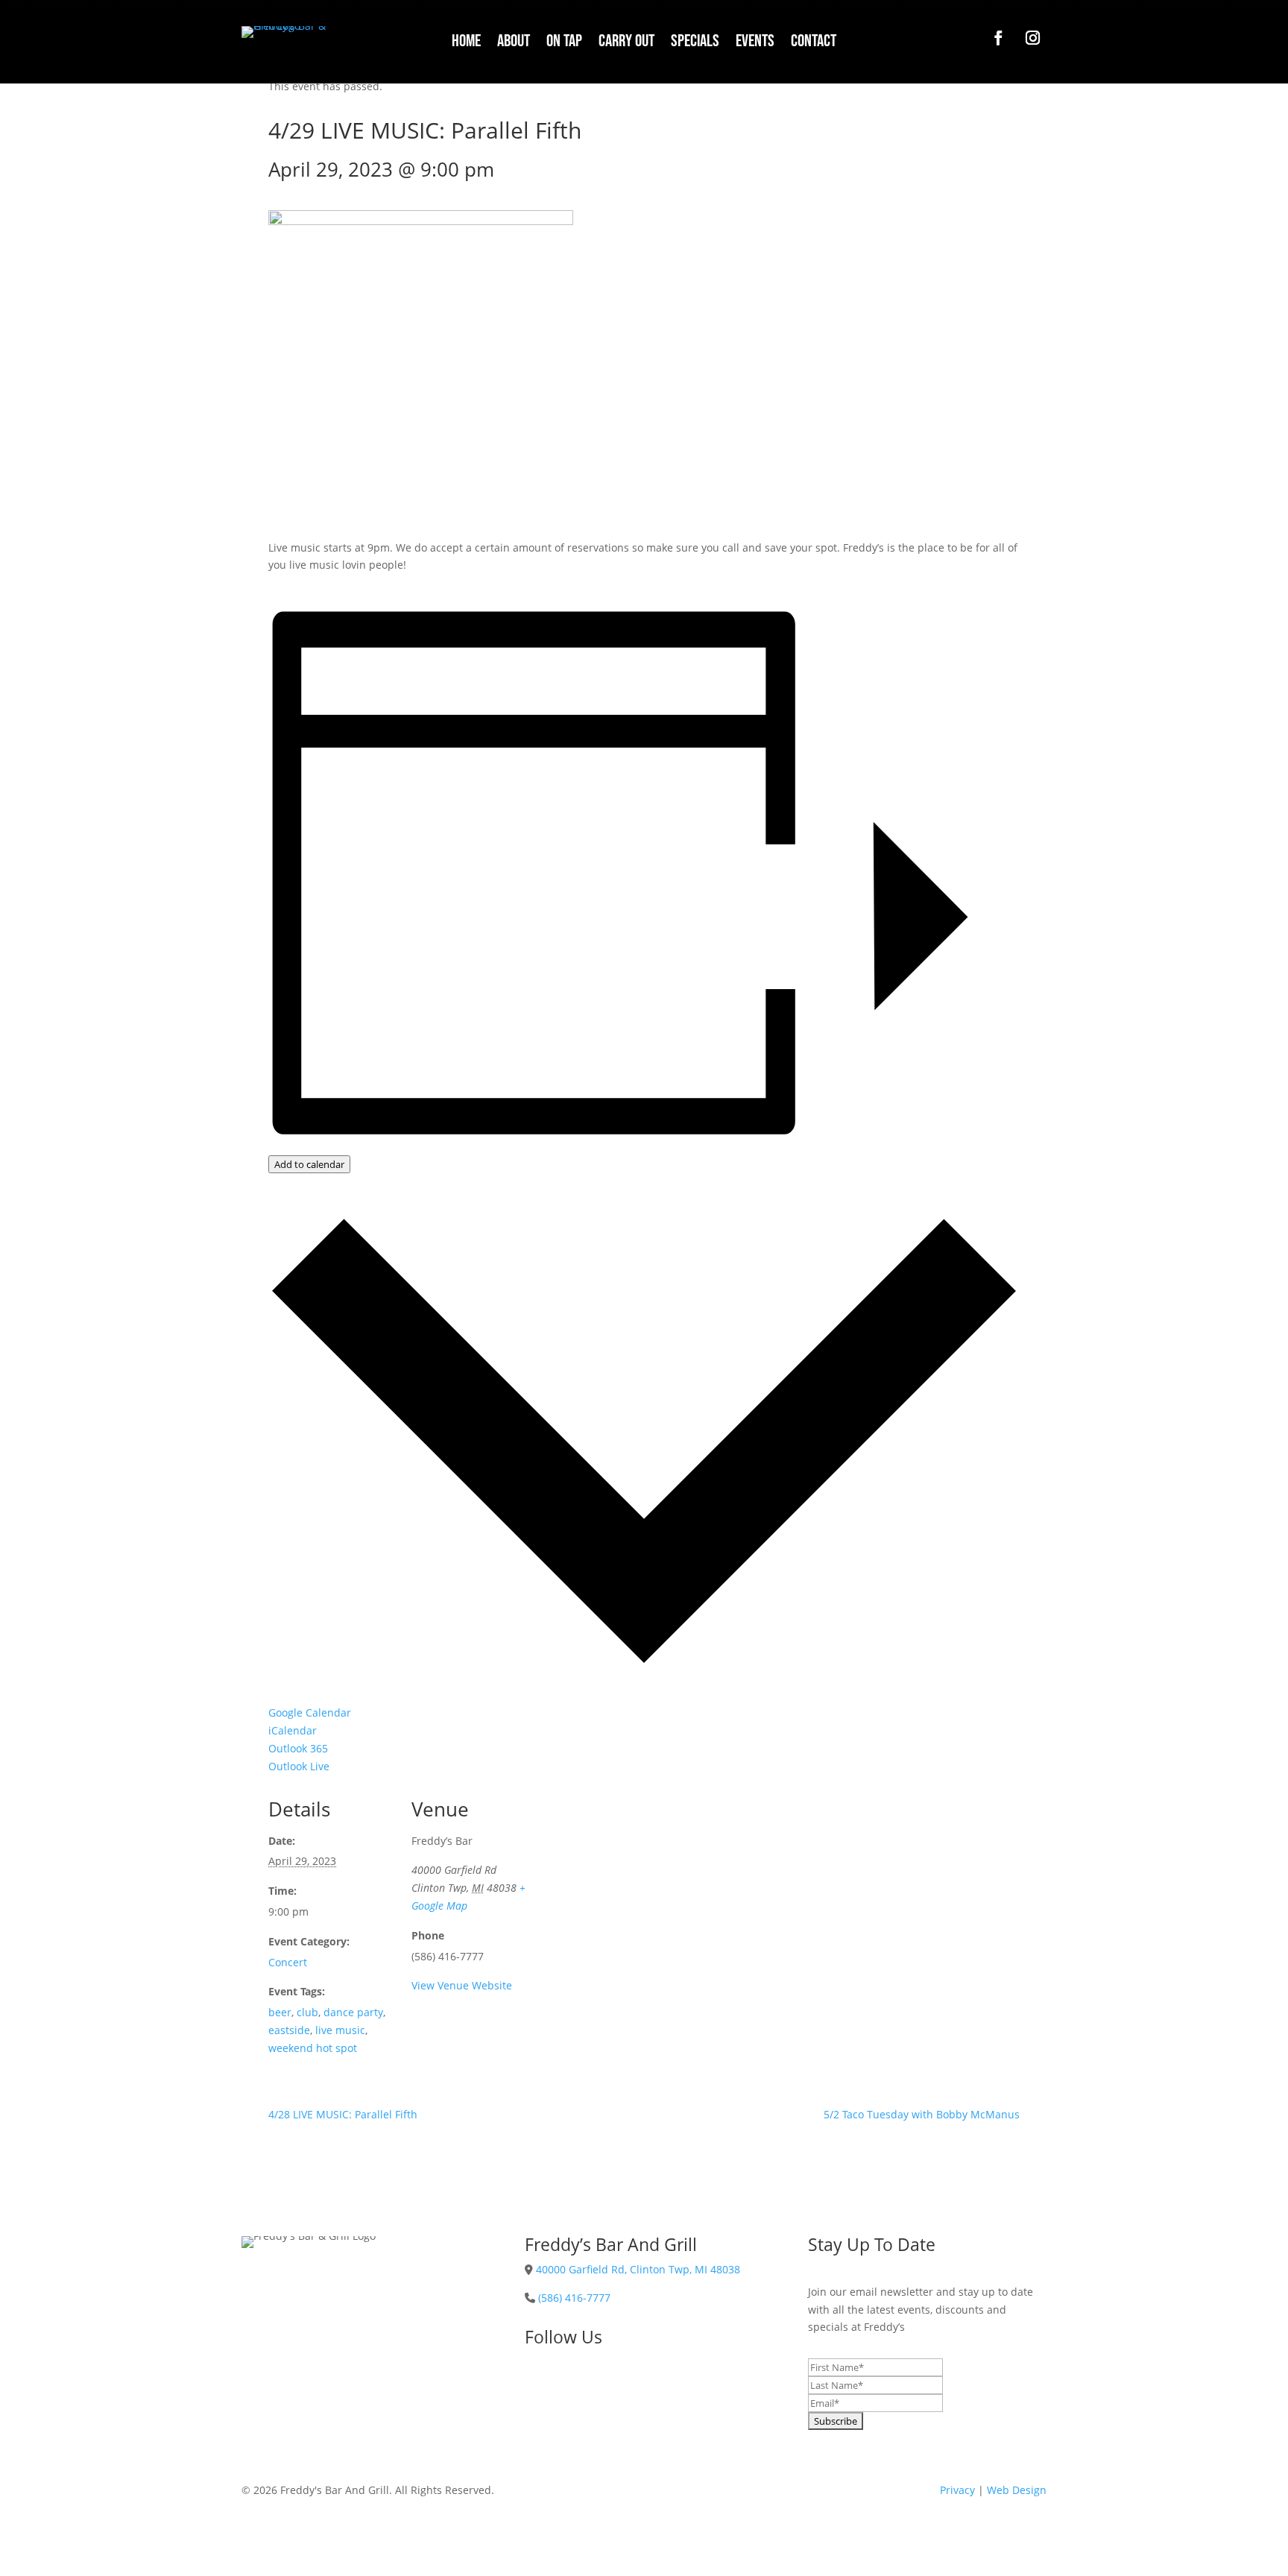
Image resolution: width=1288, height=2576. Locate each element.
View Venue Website (462, 1985)
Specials (695, 44)
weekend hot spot (313, 2048)
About (514, 44)
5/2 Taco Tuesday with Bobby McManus (922, 2114)
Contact (814, 44)
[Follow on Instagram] (1032, 38)
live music (340, 2030)
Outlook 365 (298, 1748)
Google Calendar (310, 1712)
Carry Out (626, 44)
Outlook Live (299, 1766)
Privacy (957, 2490)
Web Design (1017, 2490)
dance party (353, 2012)
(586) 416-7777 (574, 2298)
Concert (288, 1962)
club (307, 2012)
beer (280, 2012)
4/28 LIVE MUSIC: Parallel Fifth (343, 2114)
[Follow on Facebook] (998, 38)
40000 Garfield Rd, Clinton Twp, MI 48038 (638, 2269)
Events (755, 44)
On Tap (564, 44)
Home (466, 44)
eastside (289, 2030)
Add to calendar (309, 1164)
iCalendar (293, 1730)
